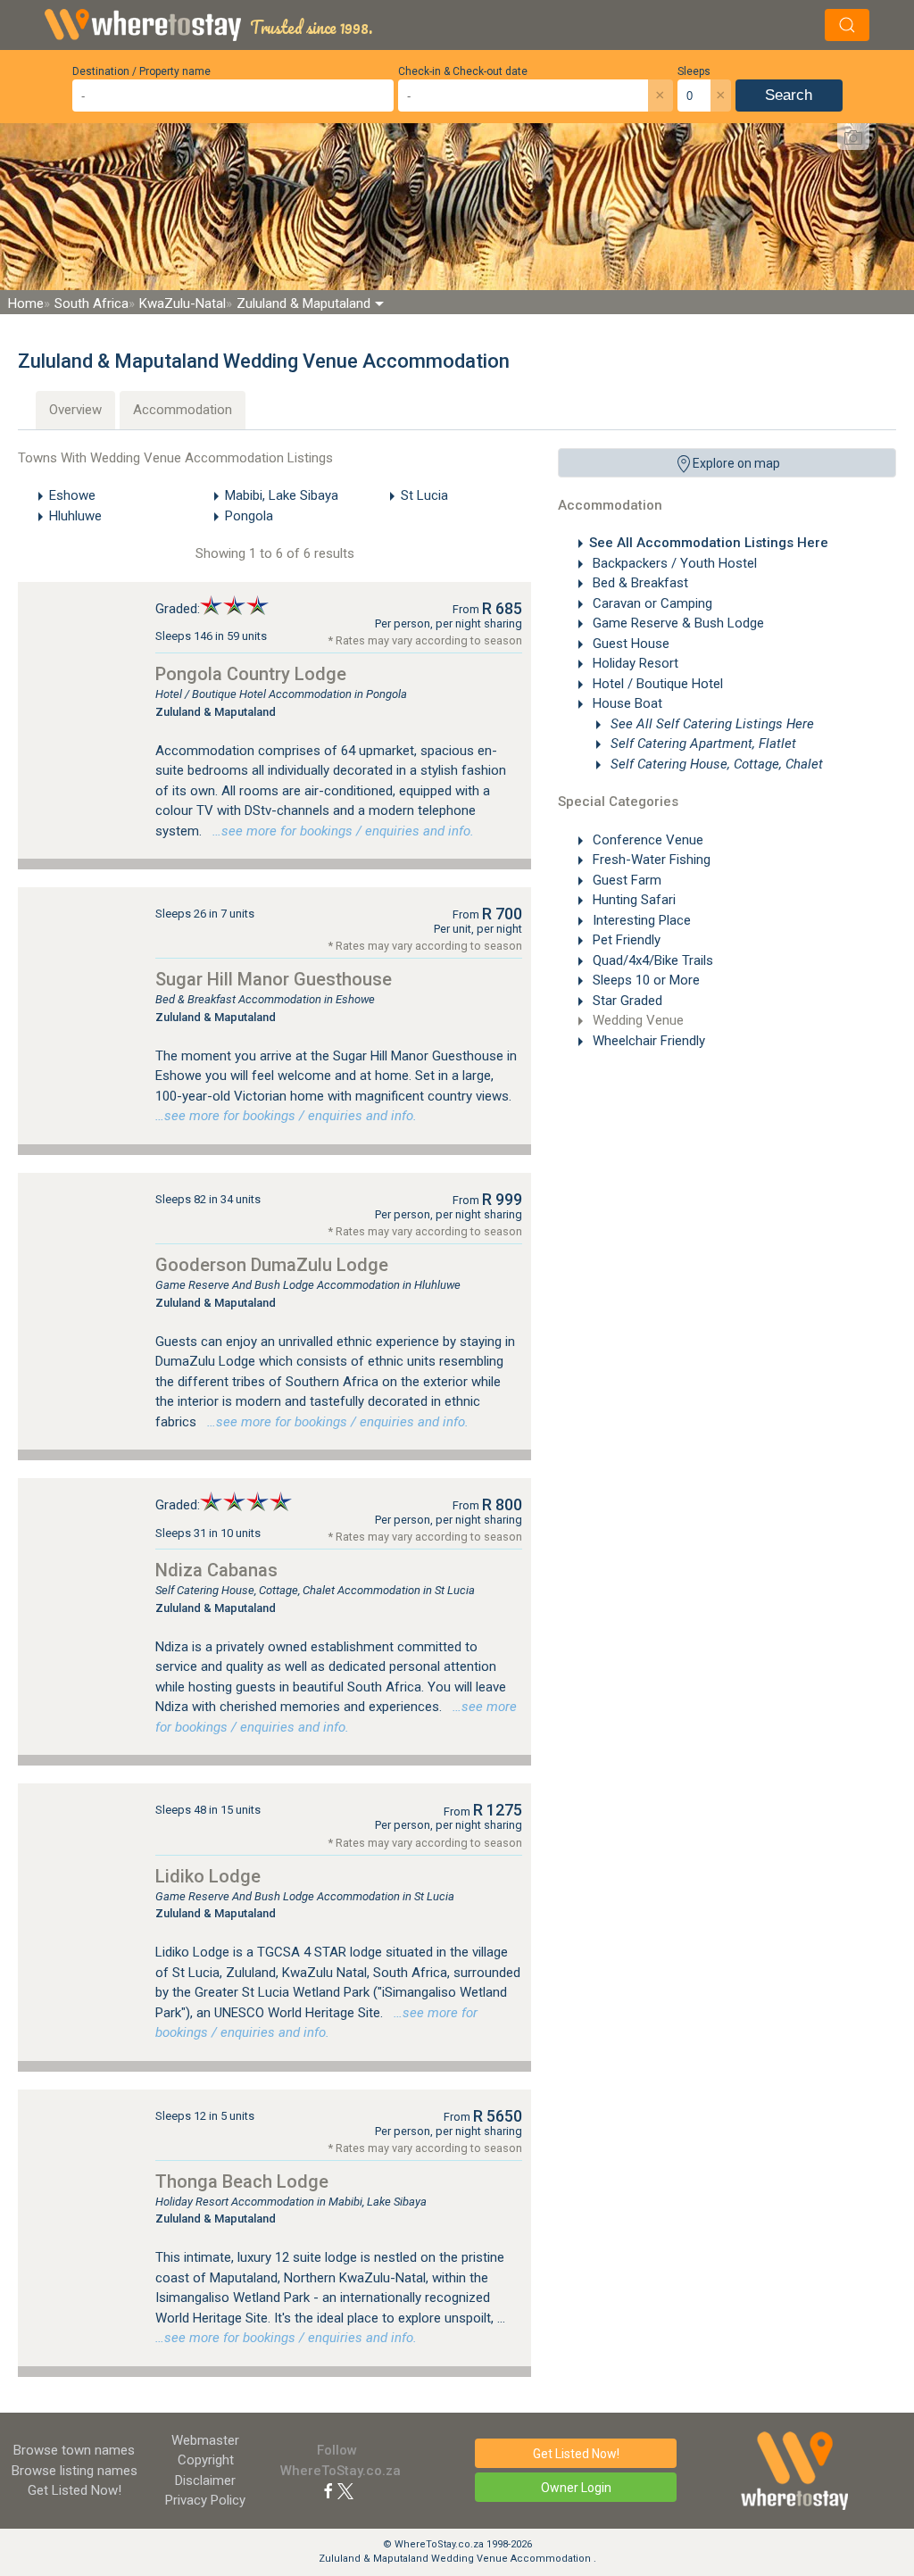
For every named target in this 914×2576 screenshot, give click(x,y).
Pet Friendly (625, 940)
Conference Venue (646, 840)
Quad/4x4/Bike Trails (651, 960)
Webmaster (205, 2440)
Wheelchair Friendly (647, 1041)
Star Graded (626, 1001)
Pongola (249, 516)
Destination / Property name (141, 71)
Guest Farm (625, 880)
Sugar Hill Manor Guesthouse (274, 979)
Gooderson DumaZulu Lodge (272, 1265)
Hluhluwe (75, 516)
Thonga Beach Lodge (242, 2181)
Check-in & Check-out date (463, 71)
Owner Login (576, 2488)
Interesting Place (640, 920)
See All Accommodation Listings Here (709, 543)
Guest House (629, 644)
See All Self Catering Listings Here (710, 724)
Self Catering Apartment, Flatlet (702, 744)
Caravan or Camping (651, 603)
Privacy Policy (205, 2500)
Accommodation (183, 410)
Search (789, 95)
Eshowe (72, 495)
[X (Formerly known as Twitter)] (345, 2490)
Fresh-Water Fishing (650, 860)
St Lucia (424, 495)
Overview (75, 410)
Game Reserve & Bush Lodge (677, 623)
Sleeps (694, 71)
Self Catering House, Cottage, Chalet (715, 764)
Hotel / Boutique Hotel (656, 684)
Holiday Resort (634, 663)
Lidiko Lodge (208, 1876)
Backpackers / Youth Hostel (673, 563)
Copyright (206, 2460)
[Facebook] (328, 2490)
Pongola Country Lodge (251, 674)
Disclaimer (205, 2480)
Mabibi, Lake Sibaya (282, 495)
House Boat (626, 703)
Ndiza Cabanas (216, 1570)
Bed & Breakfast (639, 583)
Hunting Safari (632, 900)
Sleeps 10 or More (644, 980)
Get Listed (75, 2490)
